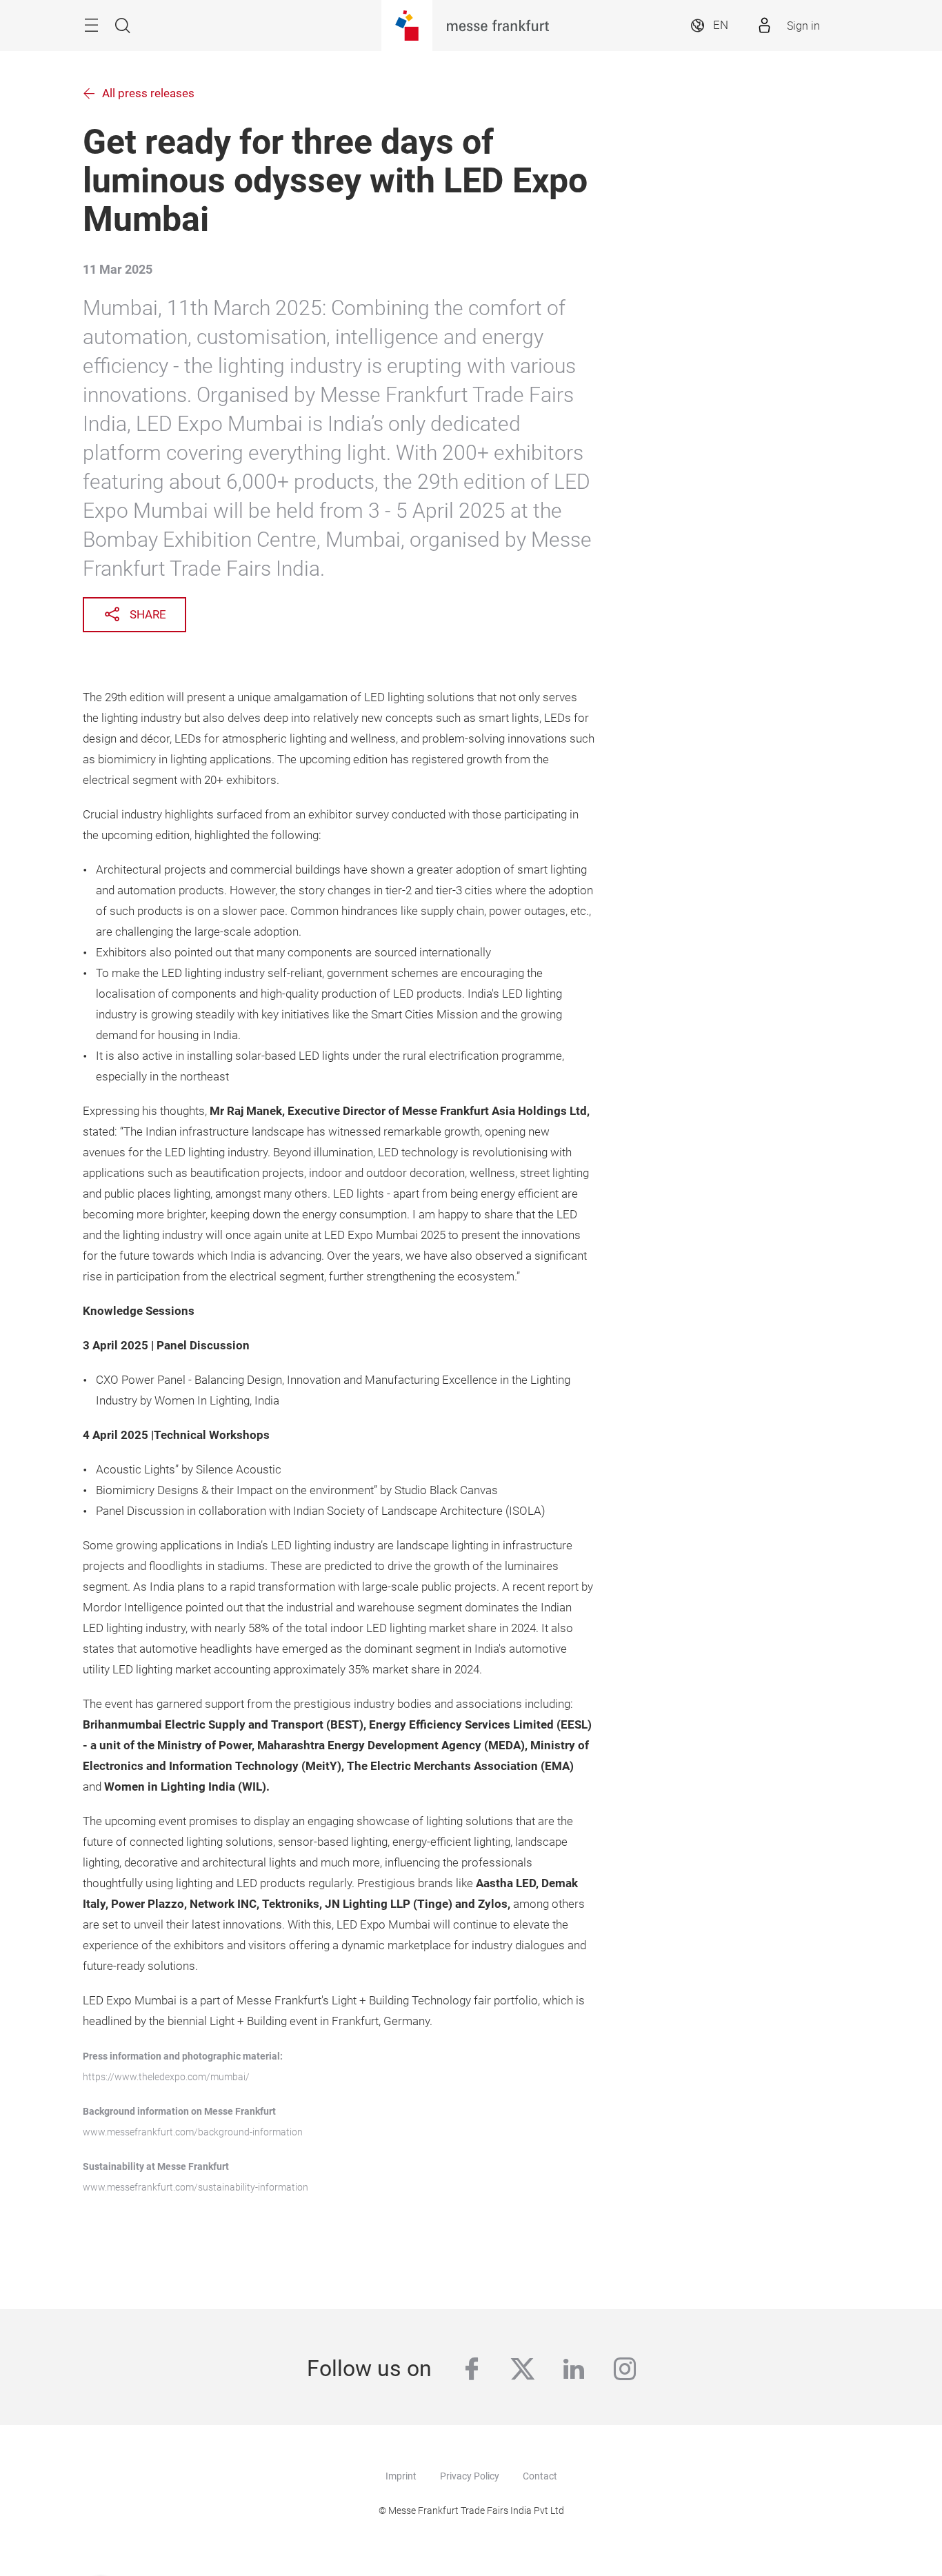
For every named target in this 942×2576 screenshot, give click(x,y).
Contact (540, 2476)
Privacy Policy (470, 2476)
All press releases (148, 93)
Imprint (401, 2476)
